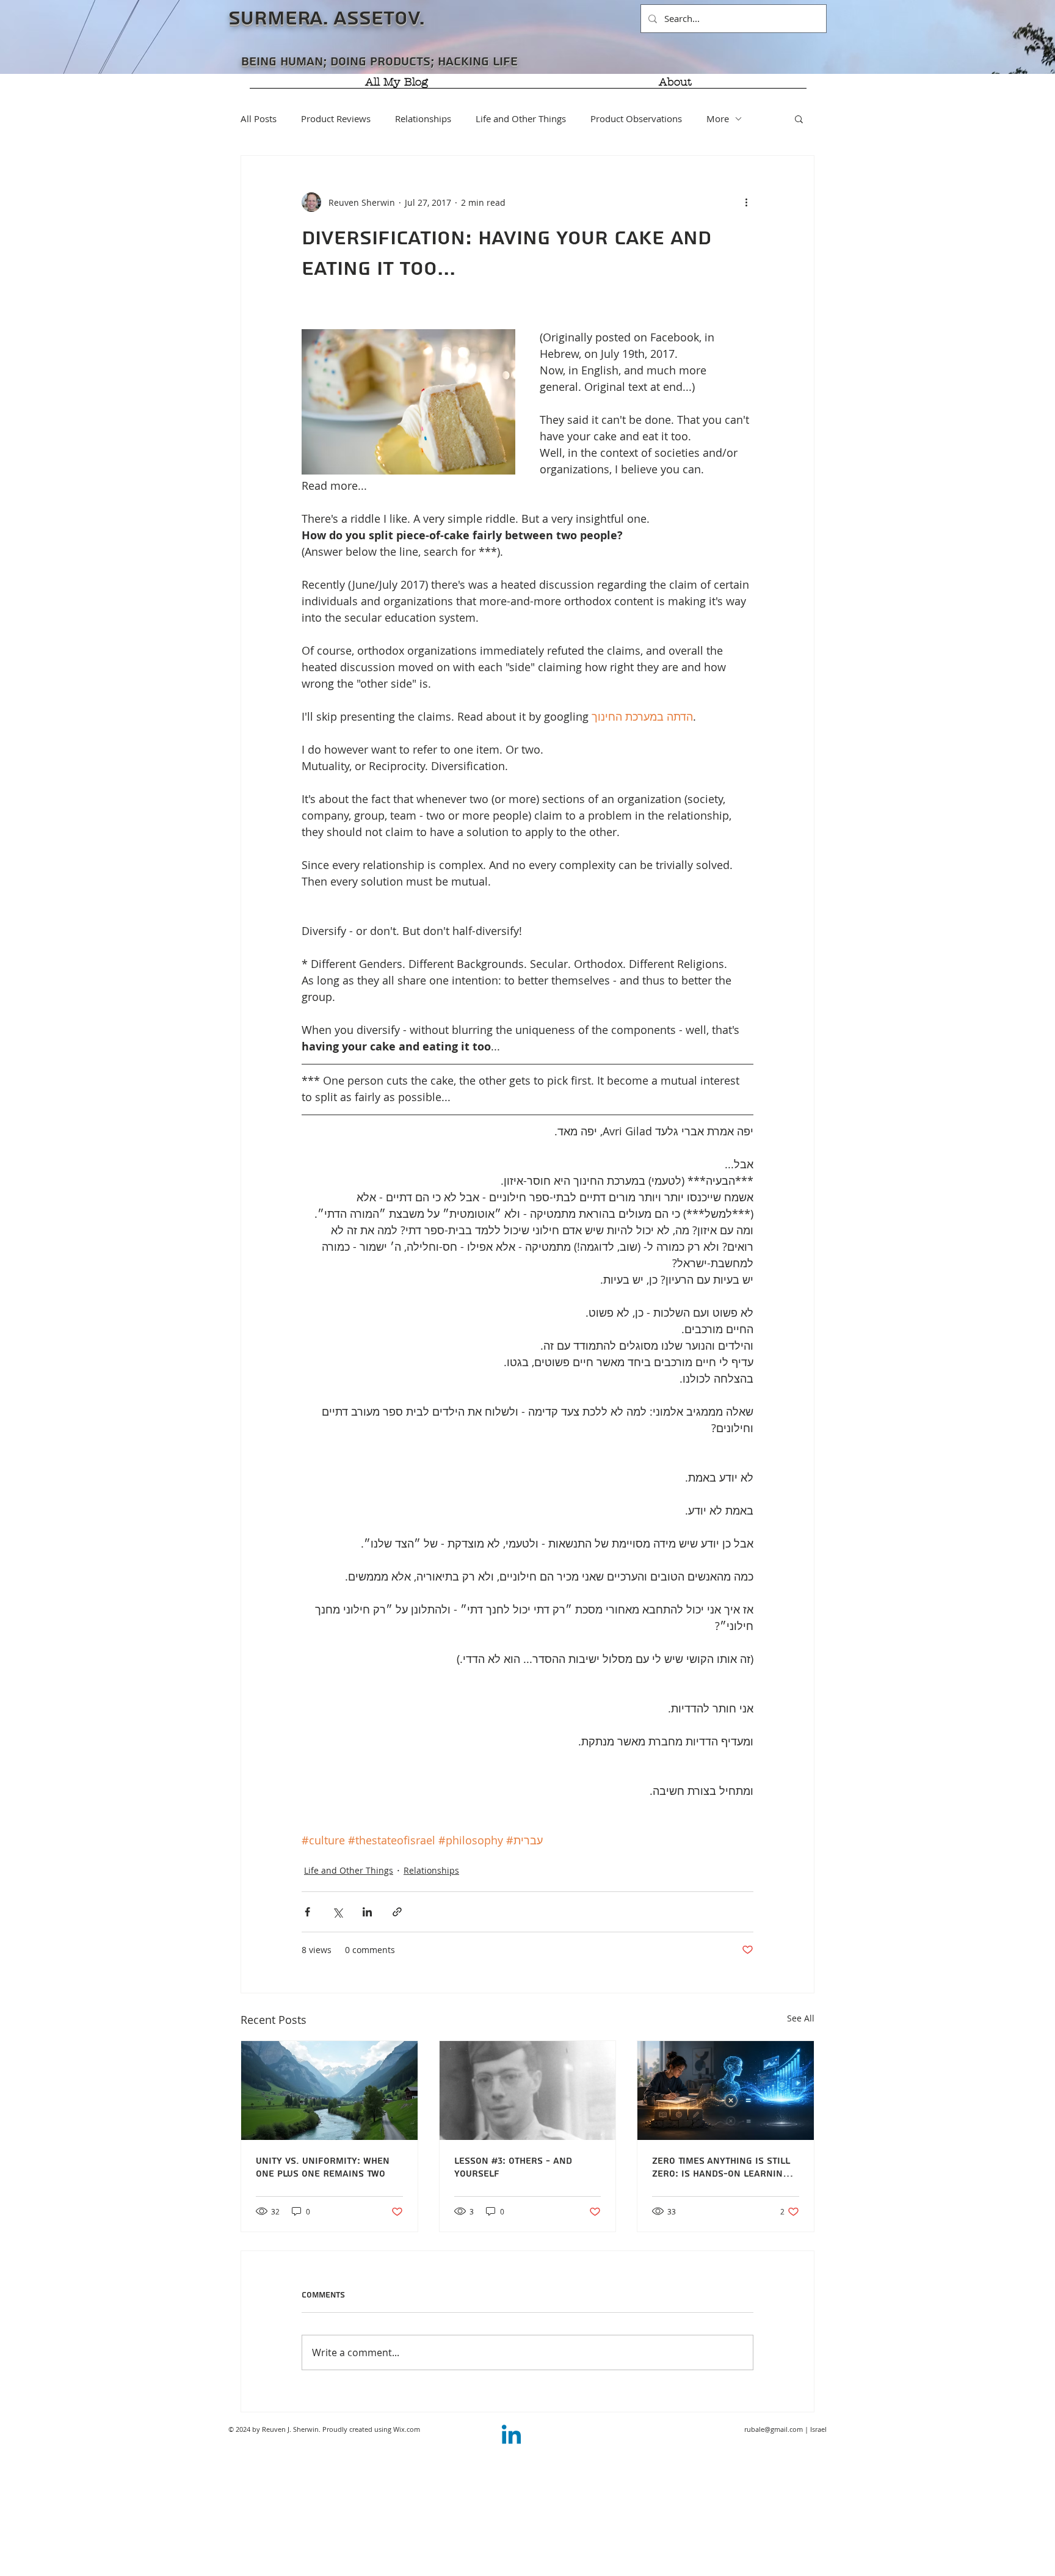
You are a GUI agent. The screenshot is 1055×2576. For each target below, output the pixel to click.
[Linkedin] (511, 2436)
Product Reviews (336, 118)
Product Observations (636, 118)
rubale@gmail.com (774, 2429)
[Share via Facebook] (307, 1912)
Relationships (423, 118)
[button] (799, 118)
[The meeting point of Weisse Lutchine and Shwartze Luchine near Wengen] (329, 2090)
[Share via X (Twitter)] (337, 1912)
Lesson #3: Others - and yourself (513, 2167)
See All (801, 2018)
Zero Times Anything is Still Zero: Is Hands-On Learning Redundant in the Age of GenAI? (721, 2167)
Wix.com (407, 2429)
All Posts (259, 118)
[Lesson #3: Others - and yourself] (528, 2090)
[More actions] (746, 202)
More (718, 118)
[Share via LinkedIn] (367, 1912)
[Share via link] (397, 1912)
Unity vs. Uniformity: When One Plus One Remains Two (323, 2167)
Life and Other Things (521, 118)
